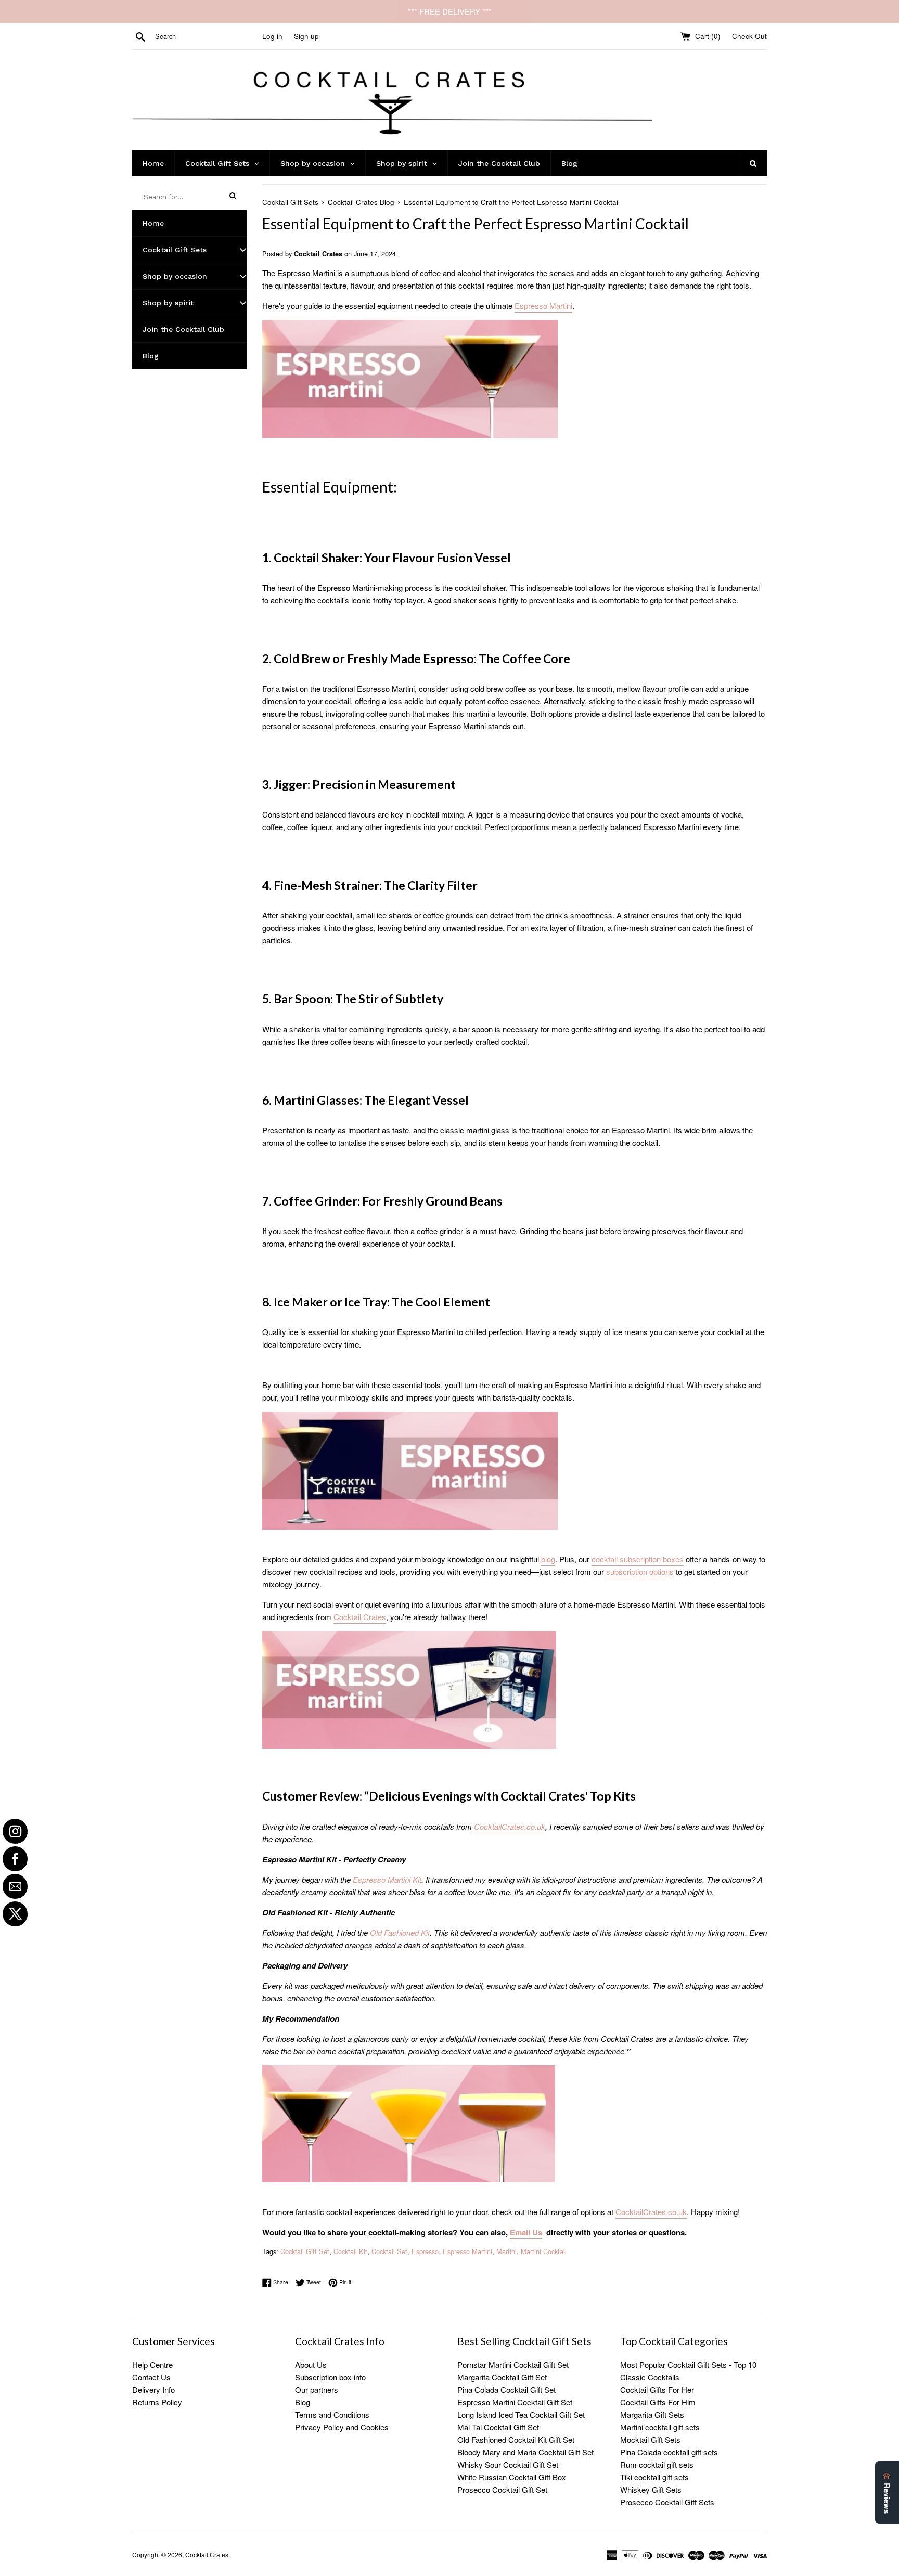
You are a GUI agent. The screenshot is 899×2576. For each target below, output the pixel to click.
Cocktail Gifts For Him (658, 2402)
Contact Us (151, 2377)
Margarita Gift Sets (652, 2415)
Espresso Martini (467, 2251)
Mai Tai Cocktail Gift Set (498, 2427)
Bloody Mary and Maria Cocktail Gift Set (525, 2452)
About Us (311, 2365)
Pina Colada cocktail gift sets (669, 2452)
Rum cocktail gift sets (657, 2464)
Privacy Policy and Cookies (342, 2427)
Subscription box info (330, 2377)
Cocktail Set (389, 2251)
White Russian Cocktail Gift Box (512, 2477)
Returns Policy (157, 2402)
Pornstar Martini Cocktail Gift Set (513, 2365)
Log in (272, 36)
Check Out (749, 36)
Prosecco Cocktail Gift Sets (667, 2502)
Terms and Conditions (332, 2415)
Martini (506, 2251)
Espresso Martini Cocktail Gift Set (515, 2402)
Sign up (306, 36)
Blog (303, 2402)
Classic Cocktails (650, 2377)
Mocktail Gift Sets (650, 2439)
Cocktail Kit (350, 2251)
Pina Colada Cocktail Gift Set (506, 2390)
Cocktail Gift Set (305, 2251)
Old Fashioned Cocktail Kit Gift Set (516, 2439)
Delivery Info (153, 2390)
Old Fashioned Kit (400, 1932)
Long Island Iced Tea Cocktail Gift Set (521, 2415)
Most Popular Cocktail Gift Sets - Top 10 (688, 2365)
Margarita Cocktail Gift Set (502, 2377)
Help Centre (152, 2365)
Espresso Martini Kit (387, 1879)
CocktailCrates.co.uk (510, 1826)
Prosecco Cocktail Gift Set (502, 2489)
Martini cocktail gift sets (660, 2427)
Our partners (317, 2390)
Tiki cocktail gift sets (654, 2477)
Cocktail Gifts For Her (657, 2390)
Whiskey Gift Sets (651, 2489)
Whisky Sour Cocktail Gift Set (508, 2464)
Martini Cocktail (544, 2251)
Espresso (425, 2251)
